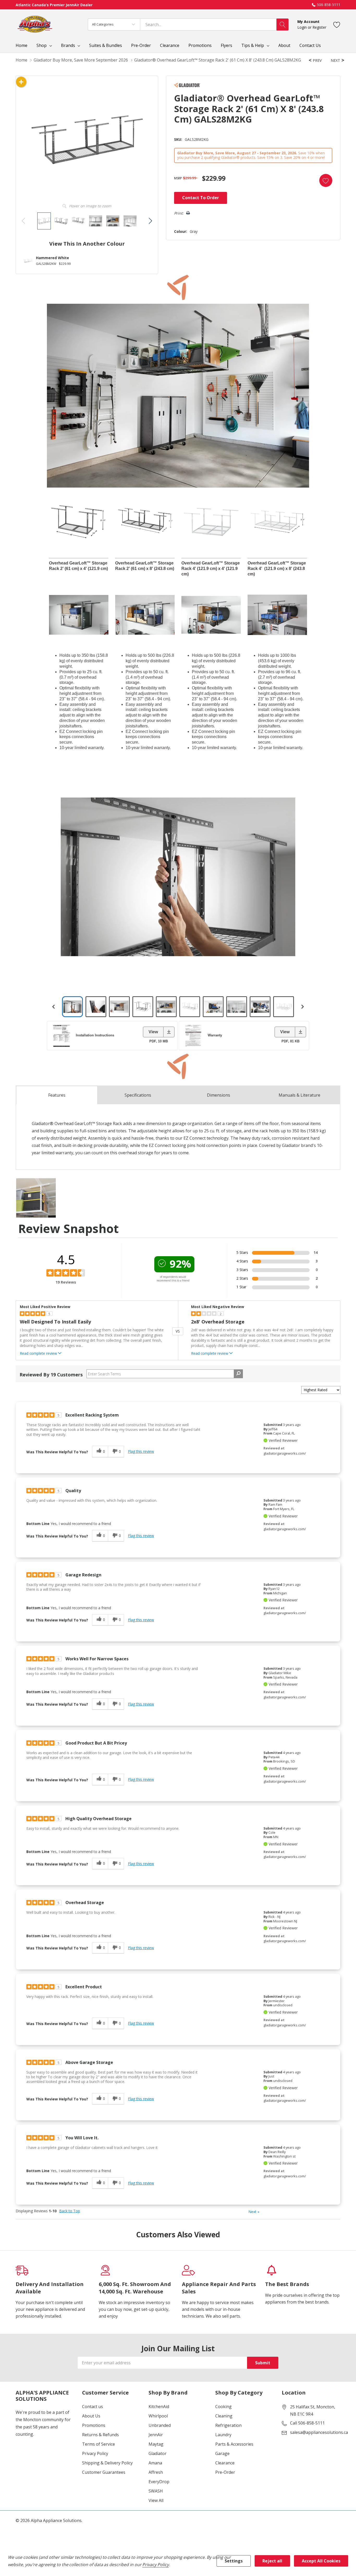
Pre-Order (225, 2472)
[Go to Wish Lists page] (337, 24)
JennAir (156, 2435)
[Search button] (283, 25)
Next (254, 2212)
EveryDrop (159, 2482)
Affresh (156, 2472)
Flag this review (141, 1451)
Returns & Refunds (100, 2435)
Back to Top (70, 2211)
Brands (68, 45)
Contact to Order (201, 198)
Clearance (225, 2463)
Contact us (93, 2407)
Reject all (272, 2561)
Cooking (223, 2407)
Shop (42, 45)
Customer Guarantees (104, 2472)
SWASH (156, 2491)
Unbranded (160, 2425)
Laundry (223, 2435)
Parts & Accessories (234, 2444)
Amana (155, 2463)
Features (57, 1095)
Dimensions (219, 1095)
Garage (222, 2453)
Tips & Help (253, 45)
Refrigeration (228, 2425)
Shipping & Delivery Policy (107, 2463)
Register (319, 27)
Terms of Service (99, 2444)
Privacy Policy (95, 2453)
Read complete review (38, 1353)
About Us (91, 2416)
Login (303, 27)
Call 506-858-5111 (307, 2423)
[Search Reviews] (238, 1374)
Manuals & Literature (299, 1095)
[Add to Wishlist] (326, 180)
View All (156, 2500)
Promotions (94, 2425)
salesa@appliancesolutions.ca (319, 2432)
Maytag (156, 2444)
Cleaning (224, 2416)
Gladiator (158, 2453)
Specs (138, 1095)
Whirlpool (158, 2416)
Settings (234, 2561)
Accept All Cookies (321, 2561)
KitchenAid (159, 2407)
